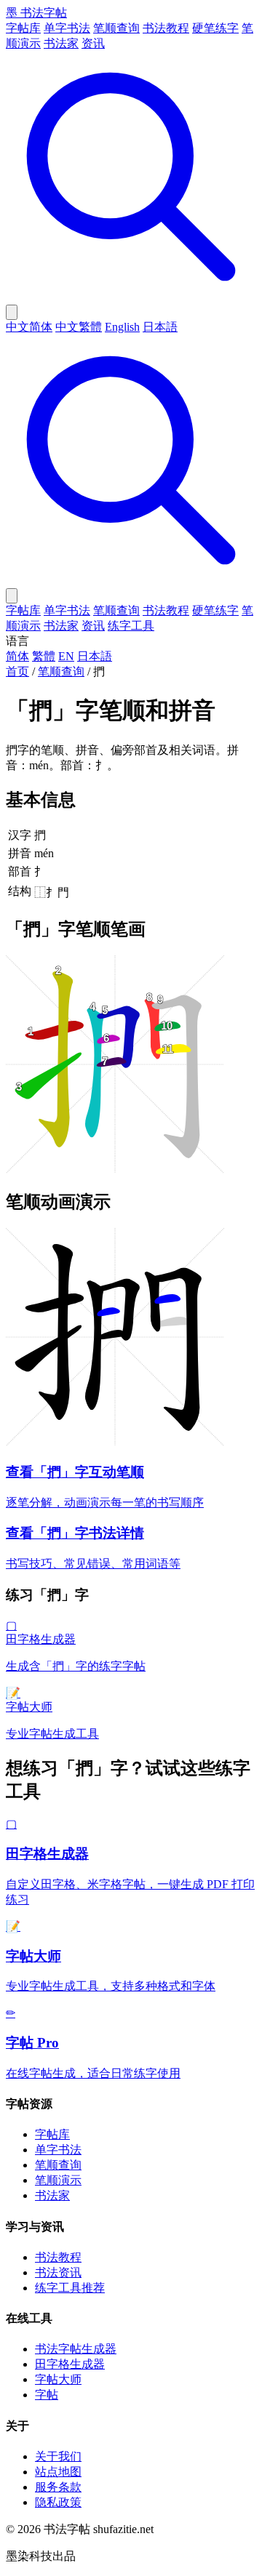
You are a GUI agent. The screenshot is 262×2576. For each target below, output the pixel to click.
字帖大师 (58, 2379)
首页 (17, 671)
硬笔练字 (215, 28)
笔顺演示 (58, 2180)
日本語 (160, 327)
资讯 (93, 43)
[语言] (12, 312)
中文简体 (29, 327)
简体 (17, 656)
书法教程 (166, 28)
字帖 (47, 2395)
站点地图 (58, 2472)
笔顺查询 (116, 28)
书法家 (61, 43)
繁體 (44, 656)
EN (66, 656)
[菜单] (12, 596)
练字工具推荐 (70, 2288)
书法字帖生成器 (76, 2349)
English (122, 327)
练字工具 (131, 626)
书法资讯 (58, 2272)
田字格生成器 (70, 2364)
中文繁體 (79, 327)
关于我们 (58, 2456)
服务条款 (58, 2487)
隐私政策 (58, 2502)
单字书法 (67, 28)
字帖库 (23, 28)
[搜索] (131, 298)
